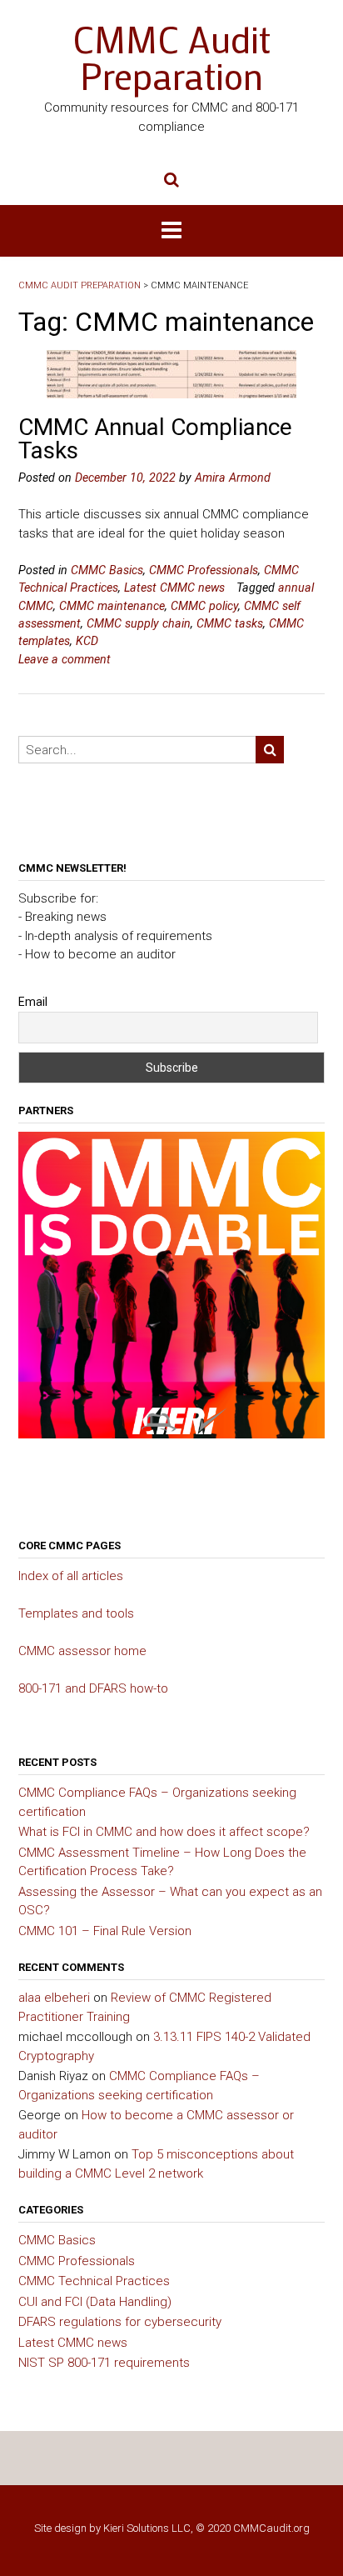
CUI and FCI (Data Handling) (95, 2302)
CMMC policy (204, 606)
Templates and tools (76, 1613)
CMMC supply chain (139, 623)
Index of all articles (71, 1576)
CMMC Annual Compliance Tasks (155, 439)
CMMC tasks (230, 623)
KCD (87, 641)
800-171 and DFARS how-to (93, 1688)
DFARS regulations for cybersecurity (120, 2322)
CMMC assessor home (82, 1651)
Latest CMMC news (174, 588)
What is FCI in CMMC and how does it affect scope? (164, 1832)
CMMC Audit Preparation (171, 58)
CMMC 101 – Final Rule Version (105, 1931)
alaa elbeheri (54, 1998)
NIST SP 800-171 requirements (104, 2363)
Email (33, 1002)
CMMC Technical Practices (94, 2281)
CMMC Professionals (204, 570)
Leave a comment (65, 659)
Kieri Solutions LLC (147, 2528)
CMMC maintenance (112, 606)
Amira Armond (233, 478)
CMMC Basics (107, 570)
